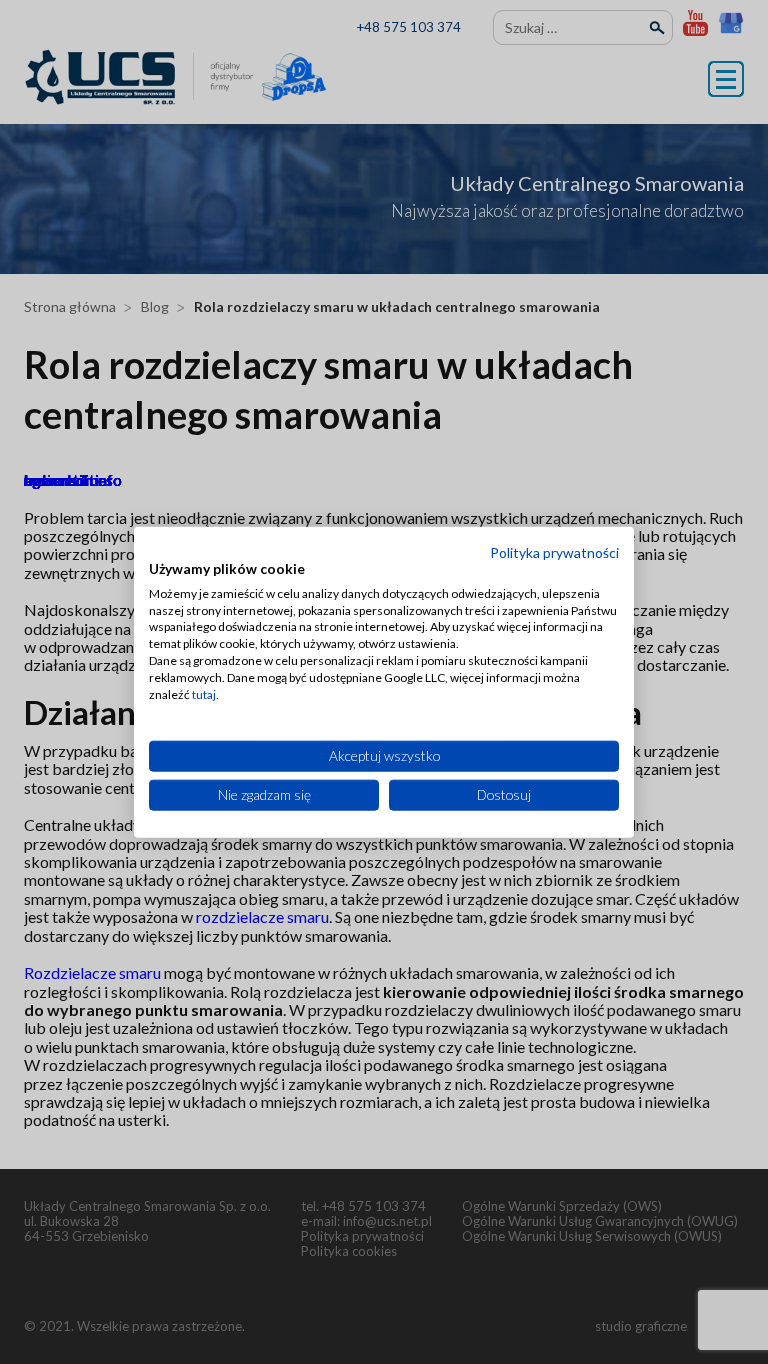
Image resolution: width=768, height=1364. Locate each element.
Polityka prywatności (554, 552)
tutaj (204, 693)
